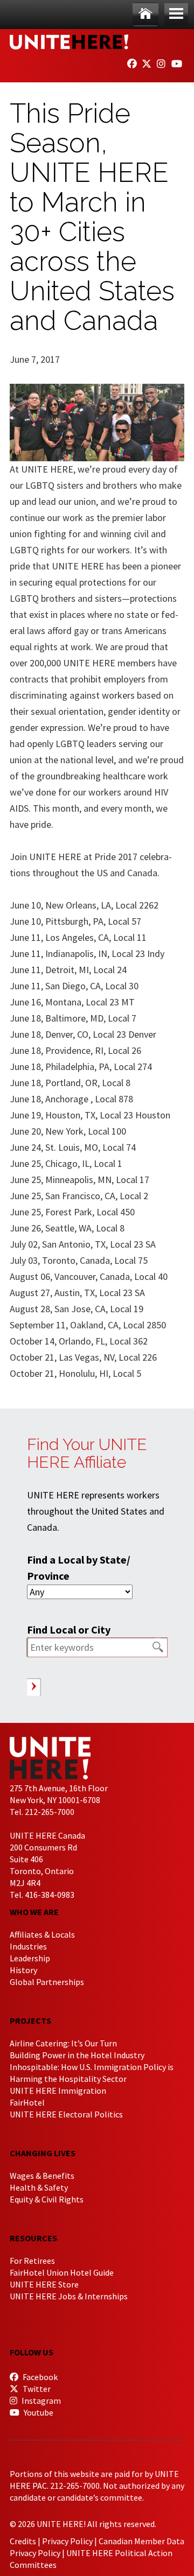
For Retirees (32, 2261)
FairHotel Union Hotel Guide (62, 2272)
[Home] (145, 14)
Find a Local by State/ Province (79, 1568)
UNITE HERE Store (44, 2284)
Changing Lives (43, 2153)
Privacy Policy (67, 2541)
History (23, 1970)
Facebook (39, 2377)
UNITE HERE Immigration (58, 2091)
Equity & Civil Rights (47, 2199)
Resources (33, 2238)
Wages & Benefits (42, 2176)
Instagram (40, 2401)
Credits (23, 2541)
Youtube (38, 2412)
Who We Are (34, 1912)
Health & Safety (39, 2187)
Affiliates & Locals (42, 1934)
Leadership (30, 1958)
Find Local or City (69, 1630)
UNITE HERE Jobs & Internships (69, 2296)
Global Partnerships (47, 1982)
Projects (30, 2021)
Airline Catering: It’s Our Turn (63, 2043)
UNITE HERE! (69, 42)
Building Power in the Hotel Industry (77, 2055)
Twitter (36, 2389)
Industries (28, 1946)
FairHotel (27, 2102)
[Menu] (176, 14)
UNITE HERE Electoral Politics (66, 2114)
